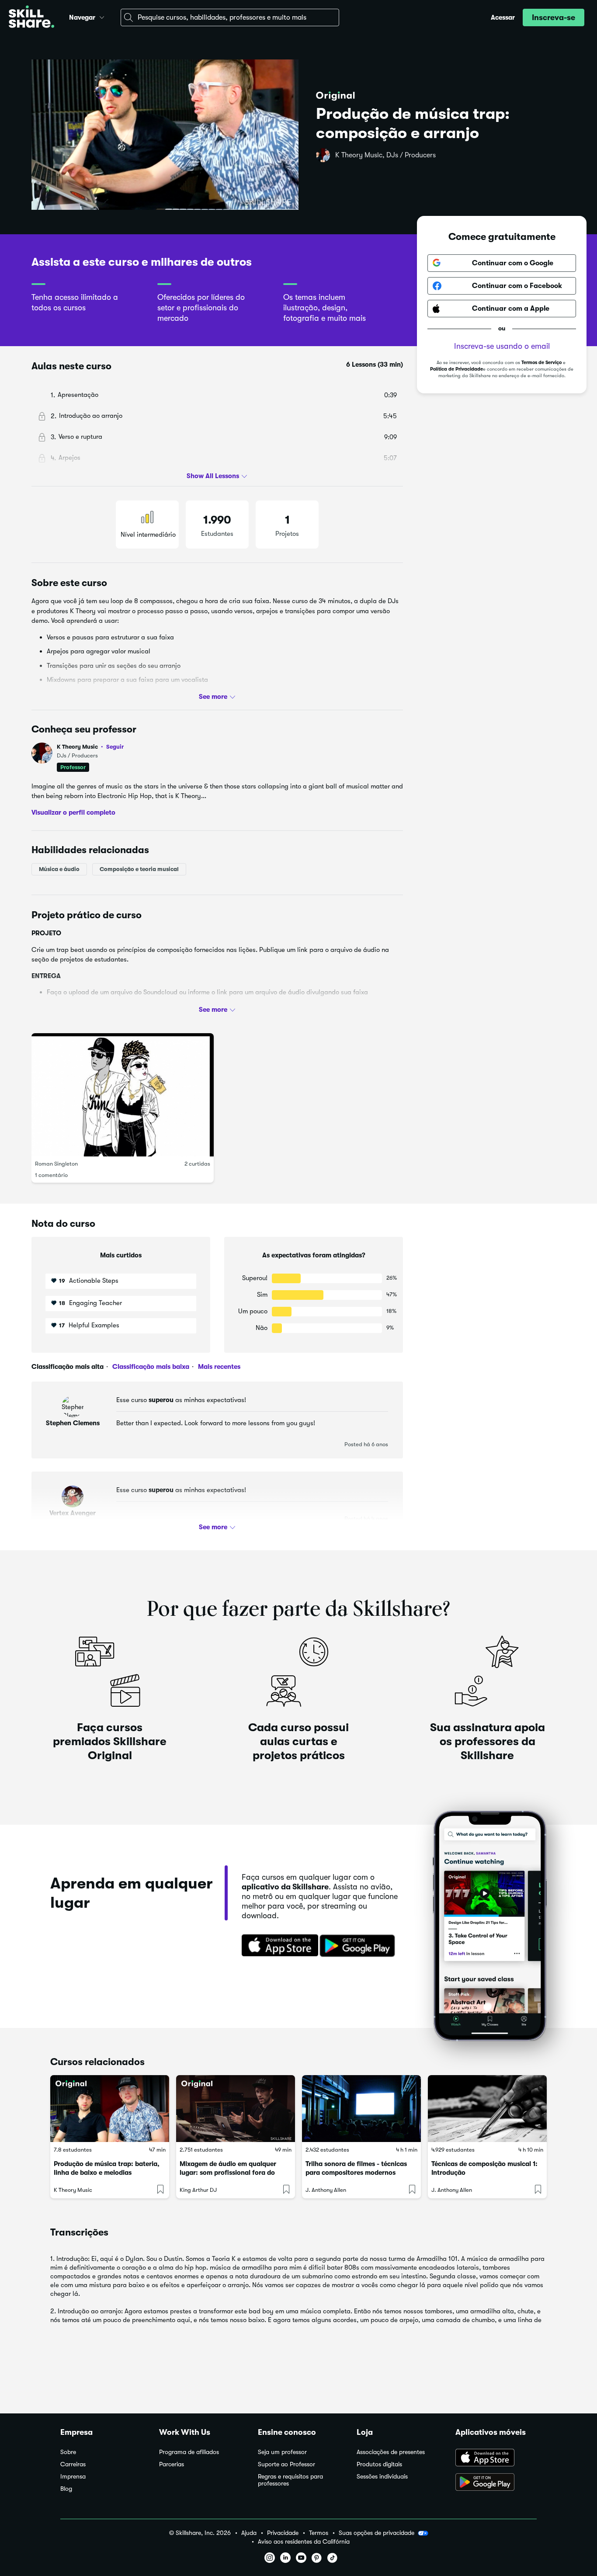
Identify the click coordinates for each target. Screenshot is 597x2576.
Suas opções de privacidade (377, 2533)
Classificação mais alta (68, 1367)
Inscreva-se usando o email (502, 346)
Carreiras (73, 2464)
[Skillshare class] (110, 2109)
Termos (319, 2533)
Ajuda (249, 2533)
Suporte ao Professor (286, 2464)
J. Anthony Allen (326, 2190)
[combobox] (230, 17)
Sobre (68, 2452)
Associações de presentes (391, 2452)
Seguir (115, 746)
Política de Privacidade (456, 369)
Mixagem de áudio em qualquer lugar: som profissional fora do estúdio (228, 2173)
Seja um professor (282, 2452)
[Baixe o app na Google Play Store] (496, 2483)
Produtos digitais (379, 2464)
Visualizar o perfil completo (73, 812)
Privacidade (283, 2533)
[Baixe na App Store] (277, 1946)
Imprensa (73, 2477)
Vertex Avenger (73, 1513)
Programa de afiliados (189, 2452)
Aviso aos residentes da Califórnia (304, 2542)
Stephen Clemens (73, 1423)
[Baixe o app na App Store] (496, 2458)
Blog (66, 2489)
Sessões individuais (382, 2477)
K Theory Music (90, 747)
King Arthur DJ (198, 2190)
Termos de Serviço (541, 363)
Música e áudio (59, 869)
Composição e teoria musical (139, 869)
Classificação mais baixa (150, 1367)
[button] (102, 16)
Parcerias (172, 2464)
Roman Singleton (56, 1164)
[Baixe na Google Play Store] (359, 1946)
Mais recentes (218, 1367)
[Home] (31, 18)
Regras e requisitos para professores (290, 2480)
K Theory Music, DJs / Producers (385, 155)
